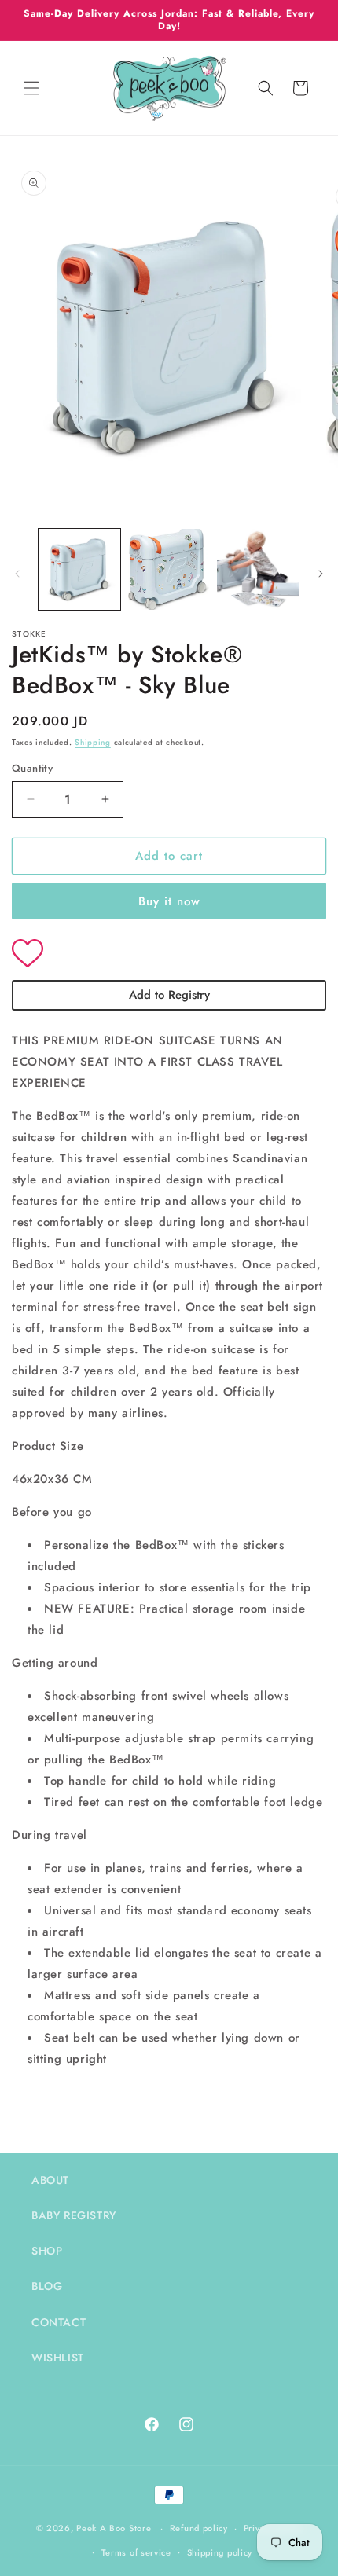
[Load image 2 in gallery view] (169, 570)
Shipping (93, 742)
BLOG (47, 2286)
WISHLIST (58, 2358)
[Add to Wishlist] (169, 955)
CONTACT (59, 2322)
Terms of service (136, 2552)
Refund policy (199, 2528)
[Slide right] (321, 574)
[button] (31, 88)
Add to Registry (169, 995)
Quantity (32, 768)
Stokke (29, 634)
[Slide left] (17, 574)
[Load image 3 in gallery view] (258, 570)
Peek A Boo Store (114, 2528)
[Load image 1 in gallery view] (79, 570)
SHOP (47, 2251)
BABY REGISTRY (74, 2215)
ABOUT (50, 2180)
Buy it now (169, 901)
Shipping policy (220, 2552)
